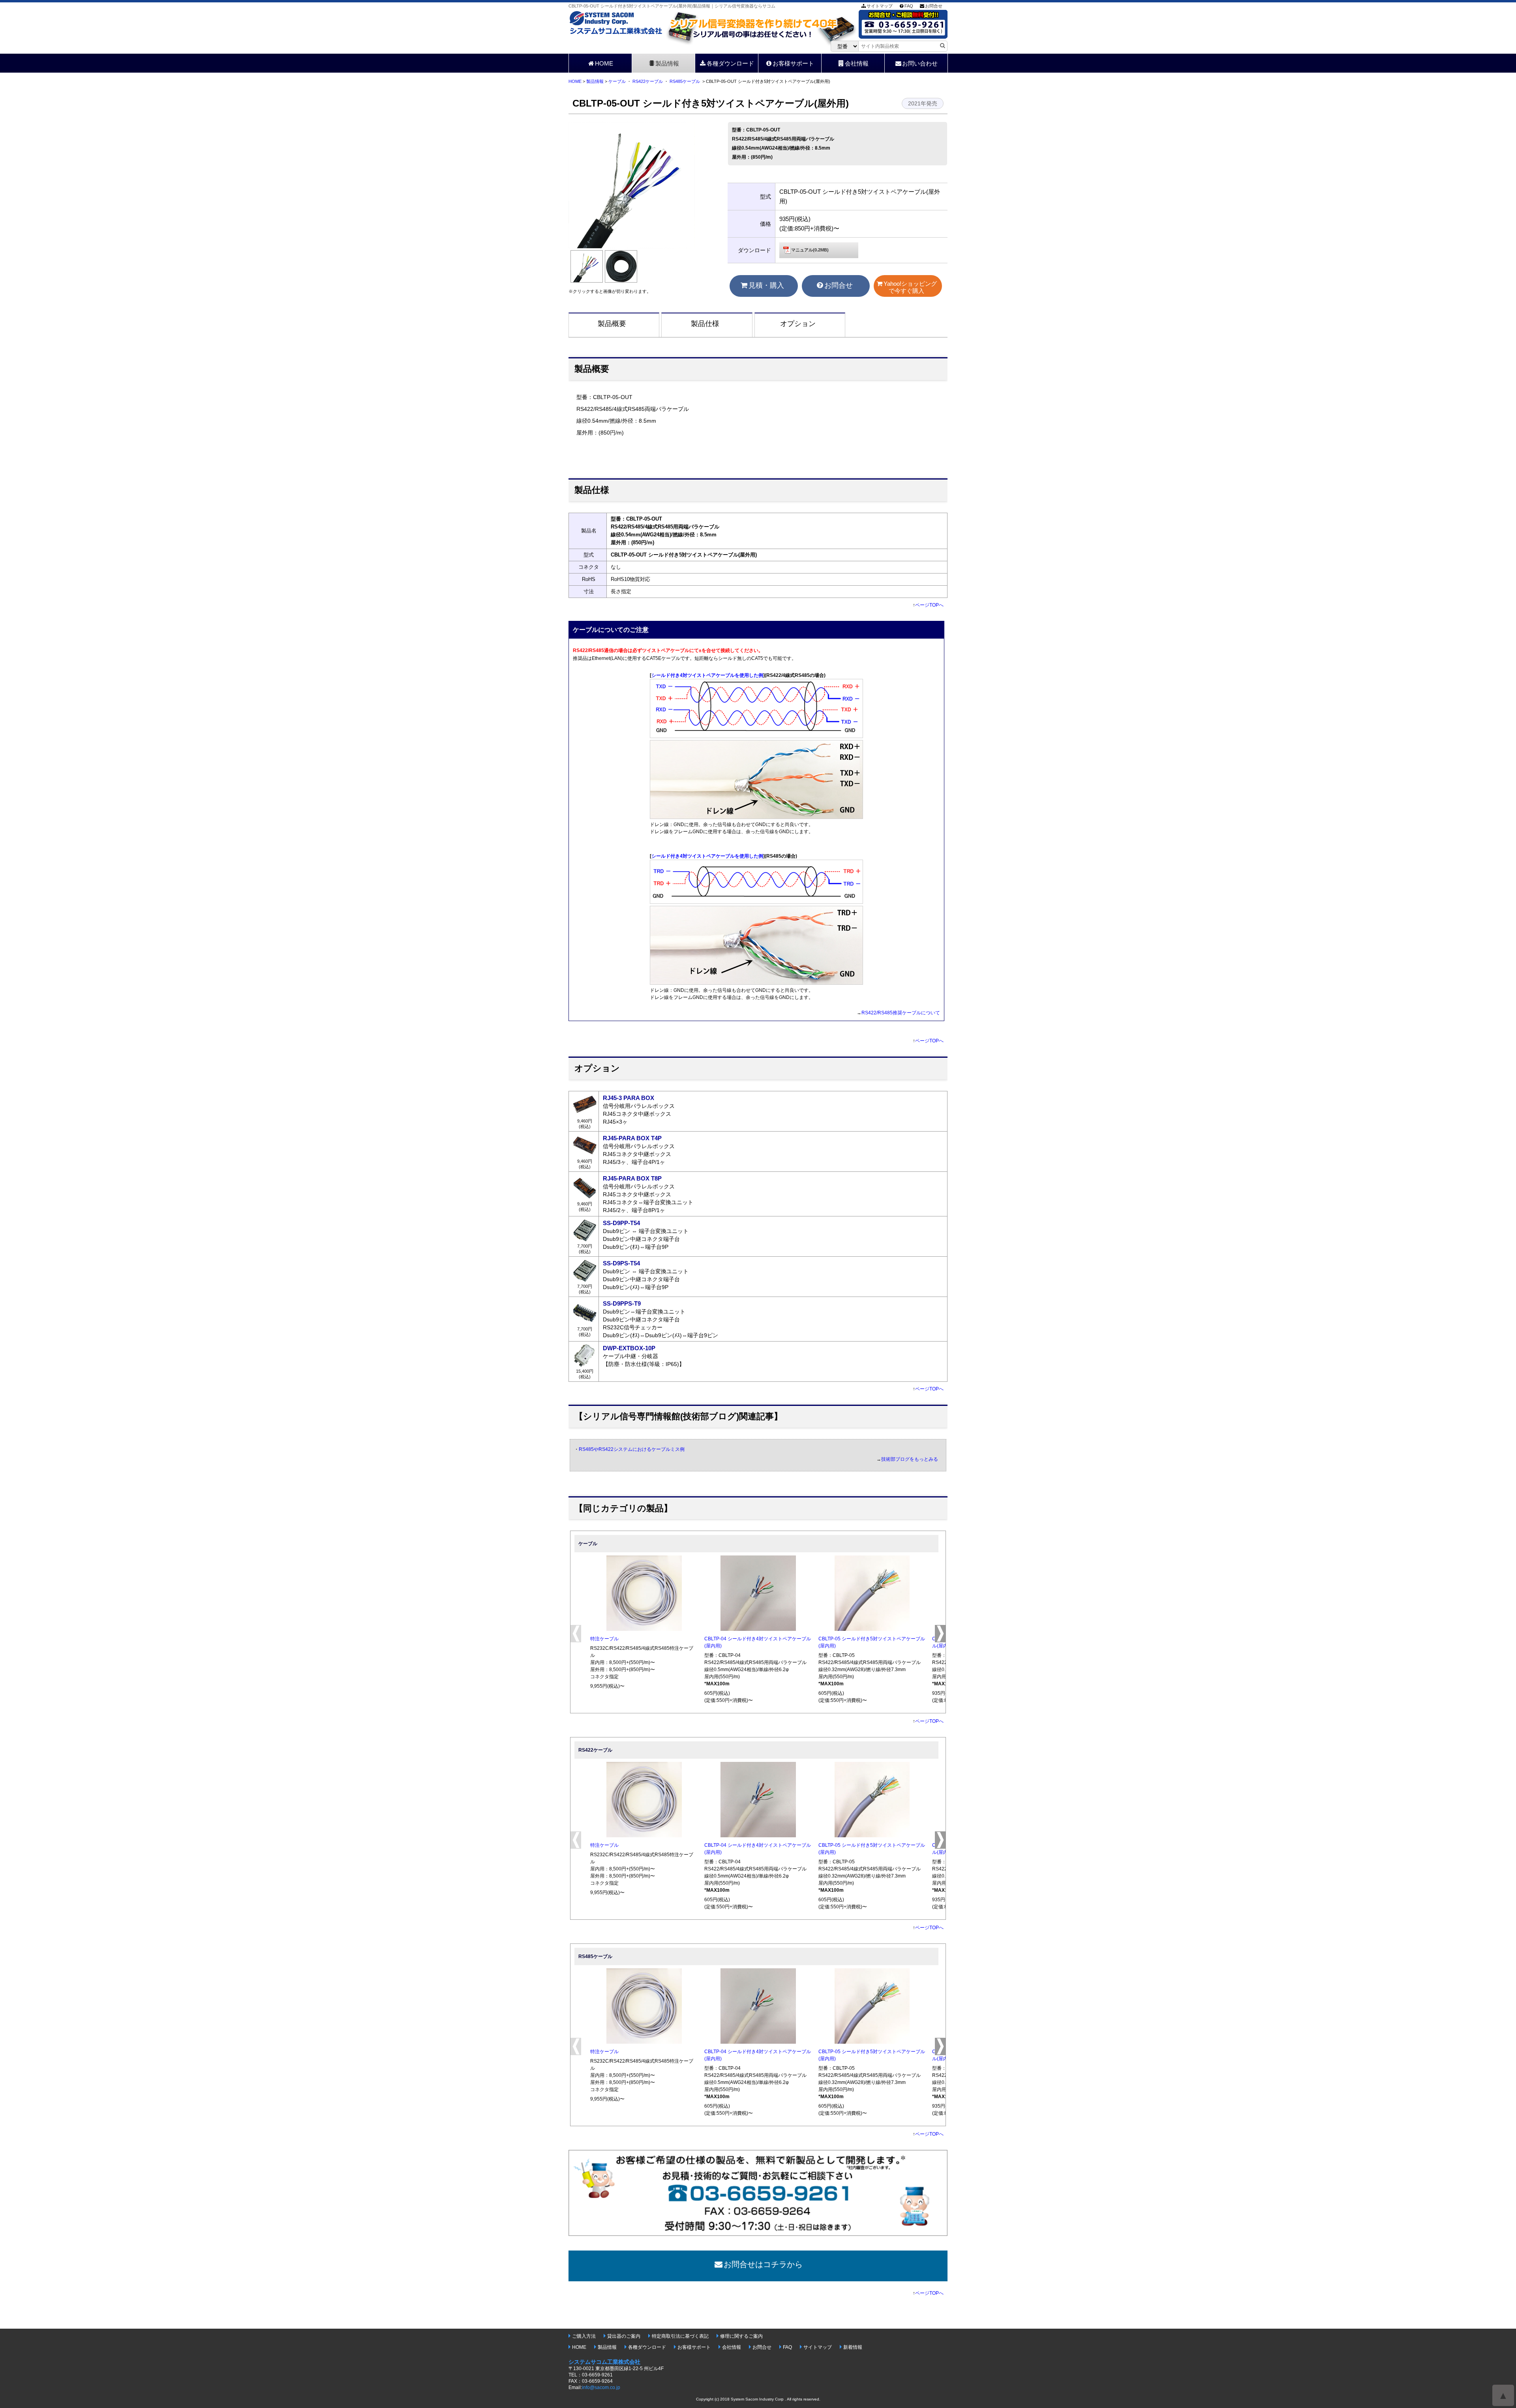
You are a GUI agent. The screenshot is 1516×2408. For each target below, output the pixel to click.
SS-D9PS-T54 (621, 1263)
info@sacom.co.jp (601, 2387)
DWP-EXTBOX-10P (629, 1348)
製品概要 (612, 324)
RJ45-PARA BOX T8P (632, 1178)
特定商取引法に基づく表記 (680, 2336)
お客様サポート (793, 63)
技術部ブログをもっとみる (910, 1459)
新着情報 (853, 2347)
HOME (604, 63)
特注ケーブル (604, 1639)
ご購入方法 (584, 2336)
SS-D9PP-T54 (621, 1223)
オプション (798, 324)
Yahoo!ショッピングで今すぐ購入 (910, 287)
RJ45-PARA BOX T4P (632, 1138)
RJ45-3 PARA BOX (629, 1098)
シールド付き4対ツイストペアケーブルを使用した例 (707, 675)
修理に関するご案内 (741, 2336)
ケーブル (617, 81)
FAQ (909, 6)
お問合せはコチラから (763, 2264)
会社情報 (857, 63)
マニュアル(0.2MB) (810, 250)
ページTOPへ (929, 605)
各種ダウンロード (730, 63)
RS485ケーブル (685, 81)
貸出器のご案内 (624, 2336)
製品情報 (667, 63)
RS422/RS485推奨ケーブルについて (901, 1013)
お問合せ (934, 6)
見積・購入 (766, 285)
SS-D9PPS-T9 (622, 1303)
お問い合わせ (920, 63)
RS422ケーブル (648, 81)
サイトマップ (880, 6)
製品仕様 (705, 324)
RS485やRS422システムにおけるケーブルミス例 (632, 1449)
